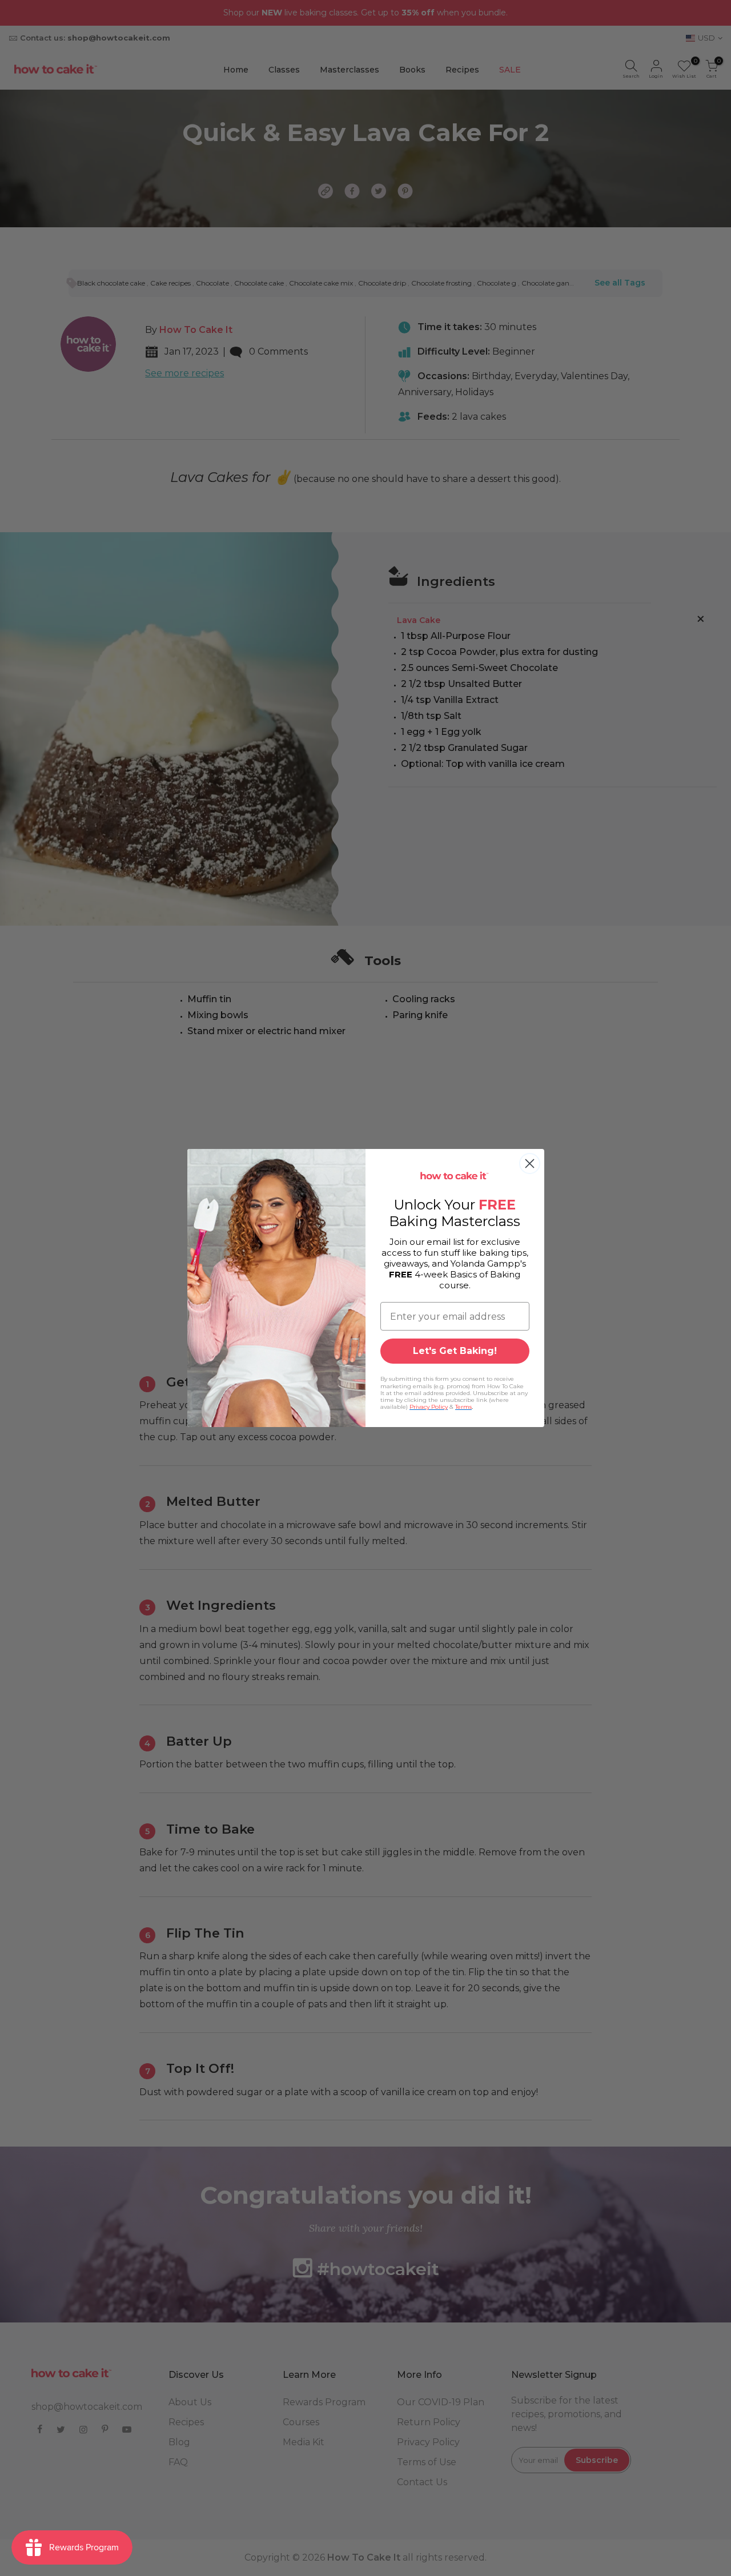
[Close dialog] (530, 1164)
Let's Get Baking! (455, 1351)
